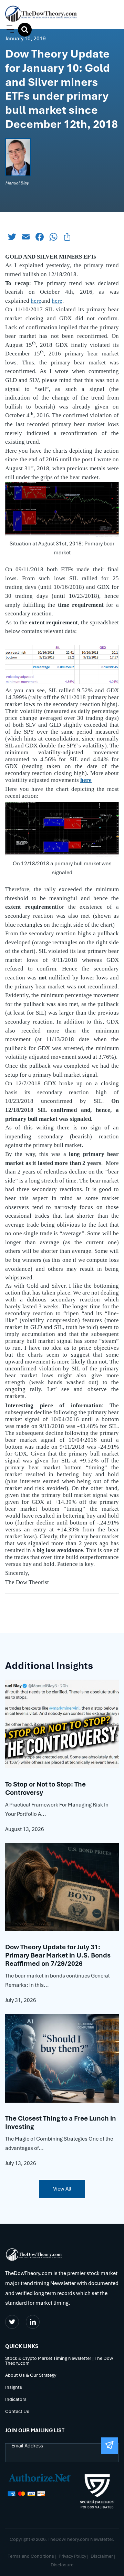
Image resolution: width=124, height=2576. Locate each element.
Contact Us (17, 2412)
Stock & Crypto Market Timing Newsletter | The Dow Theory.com (59, 2361)
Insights (14, 2388)
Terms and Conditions (31, 2556)
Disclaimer (102, 2556)
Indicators (16, 2400)
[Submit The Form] (110, 2446)
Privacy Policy (72, 2556)
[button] (9, 29)
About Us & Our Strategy (31, 2376)
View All (62, 2189)
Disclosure (62, 2565)
